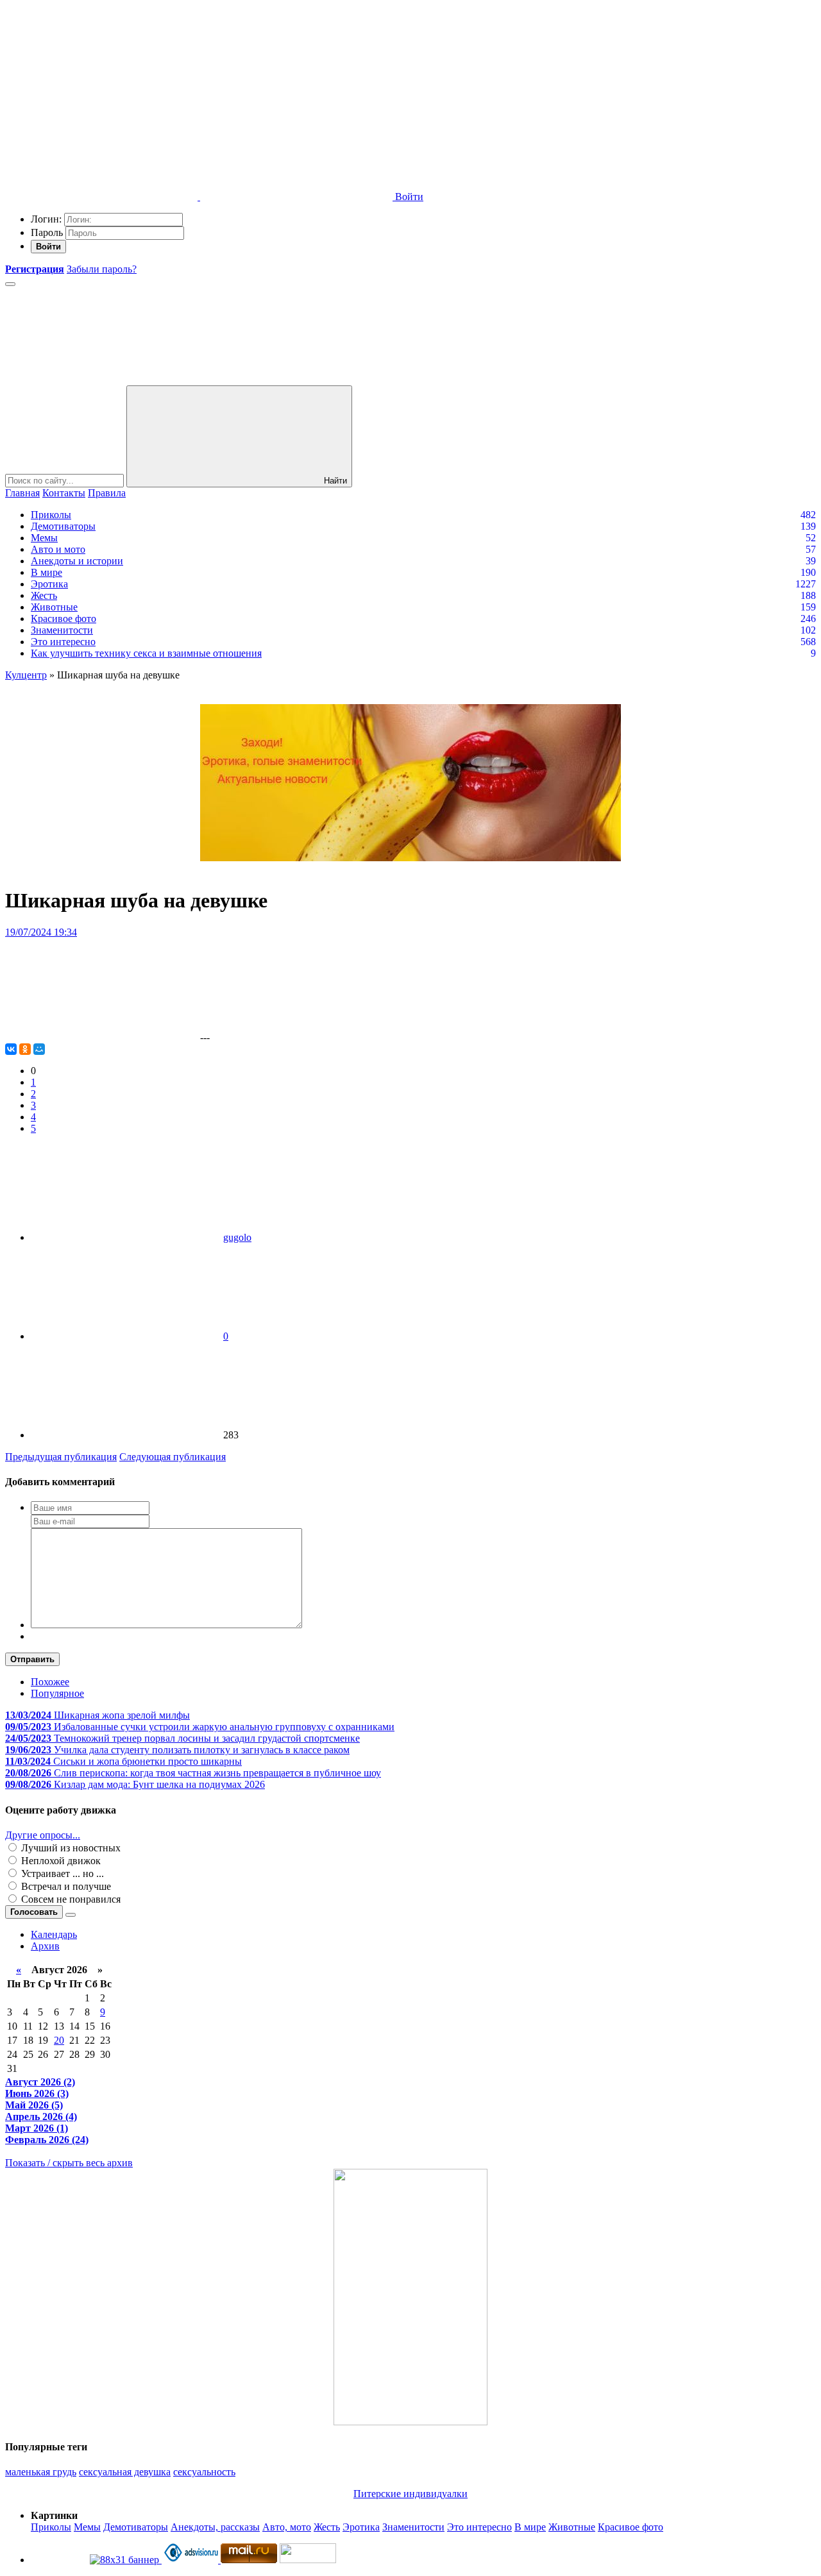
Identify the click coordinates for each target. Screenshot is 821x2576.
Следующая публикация (173, 1457)
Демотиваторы (63, 526)
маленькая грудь (41, 2472)
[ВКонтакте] (11, 1049)
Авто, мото (287, 2527)
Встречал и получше (65, 1886)
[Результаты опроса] (71, 1915)
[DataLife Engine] (101, 98)
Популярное (57, 1693)
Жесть (44, 595)
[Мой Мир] (39, 1049)
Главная (22, 493)
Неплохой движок (60, 1861)
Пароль (47, 232)
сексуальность (204, 2472)
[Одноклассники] (25, 1049)
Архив (45, 1946)
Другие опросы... (43, 1835)
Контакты (64, 493)
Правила (107, 493)
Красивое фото (63, 619)
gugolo (237, 1237)
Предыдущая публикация (61, 1457)
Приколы (51, 515)
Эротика (49, 584)
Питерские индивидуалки (410, 2494)
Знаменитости (62, 630)
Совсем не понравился (70, 1899)
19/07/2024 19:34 (41, 932)
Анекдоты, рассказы (215, 2527)
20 (59, 2040)
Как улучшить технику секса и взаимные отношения (146, 653)
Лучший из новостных (70, 1848)
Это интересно (63, 642)
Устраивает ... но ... (61, 1873)
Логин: (46, 219)
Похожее (50, 1682)
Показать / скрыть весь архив (69, 2163)
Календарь (54, 1934)
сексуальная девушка (125, 2472)
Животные (54, 607)
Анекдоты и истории (77, 561)
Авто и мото (58, 549)
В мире (47, 572)
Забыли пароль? (102, 269)
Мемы (44, 538)
